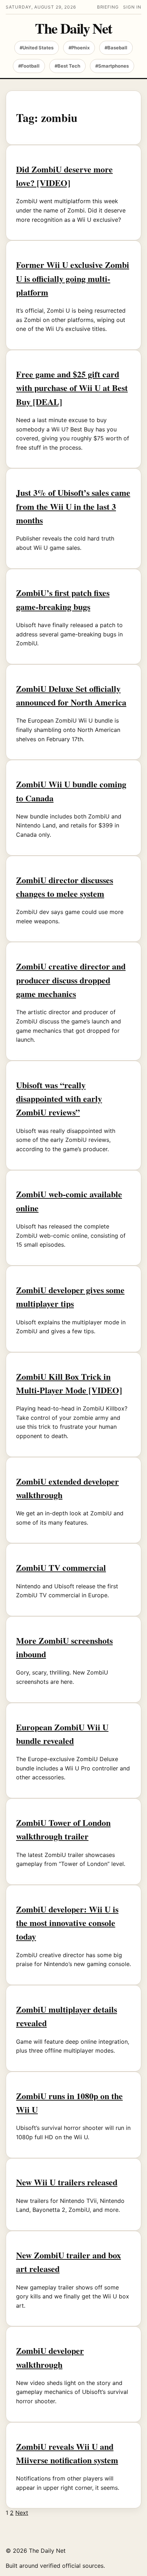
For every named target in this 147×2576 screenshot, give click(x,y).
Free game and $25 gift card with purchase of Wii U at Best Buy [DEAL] (72, 388)
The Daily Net (73, 28)
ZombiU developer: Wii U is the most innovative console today (67, 1923)
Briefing (108, 7)
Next (22, 2513)
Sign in (132, 7)
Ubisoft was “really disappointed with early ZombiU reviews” (59, 1099)
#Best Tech (67, 66)
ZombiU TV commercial (61, 1567)
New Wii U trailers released (67, 2182)
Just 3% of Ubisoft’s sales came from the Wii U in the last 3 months (73, 506)
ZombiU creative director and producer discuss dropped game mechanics (71, 980)
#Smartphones (112, 66)
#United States (37, 48)
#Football (29, 66)
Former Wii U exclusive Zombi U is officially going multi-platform (73, 278)
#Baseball (116, 48)
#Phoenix (79, 48)
